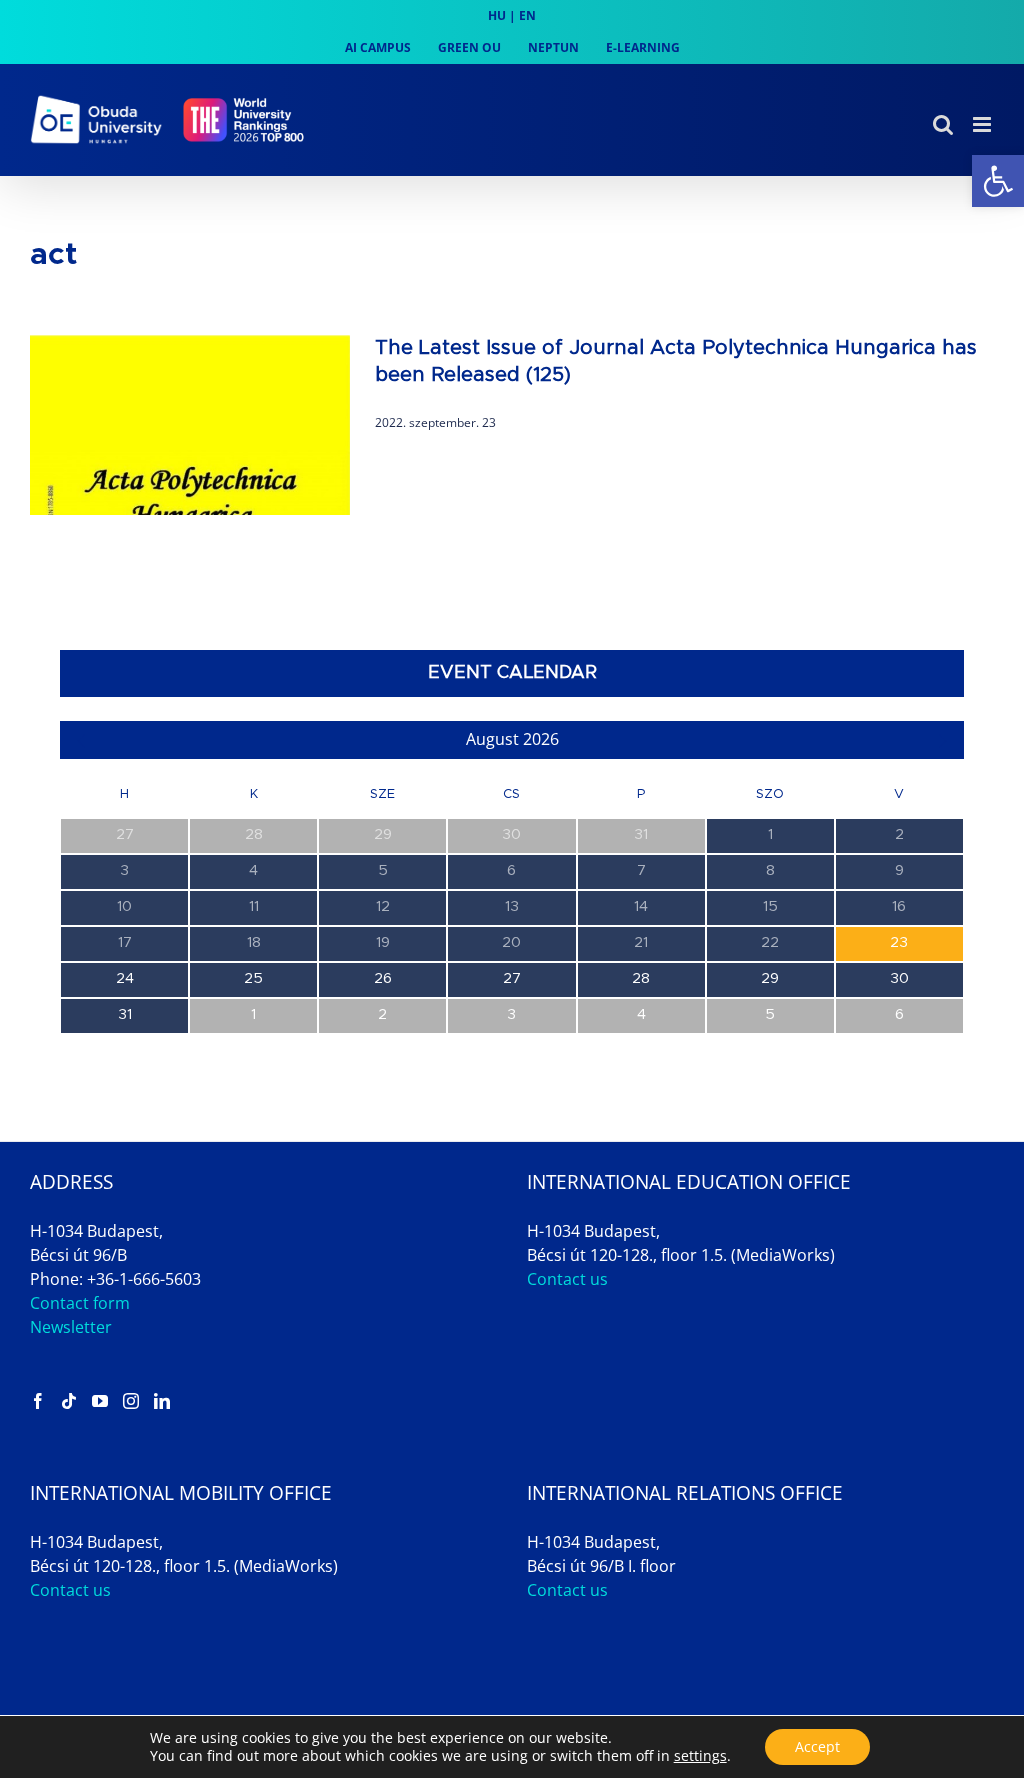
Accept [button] (817, 1746)
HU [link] (497, 15)
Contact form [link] (80, 1303)
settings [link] (700, 1755)
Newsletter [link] (71, 1327)
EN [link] (527, 15)
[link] (998, 181)
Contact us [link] (567, 1279)
